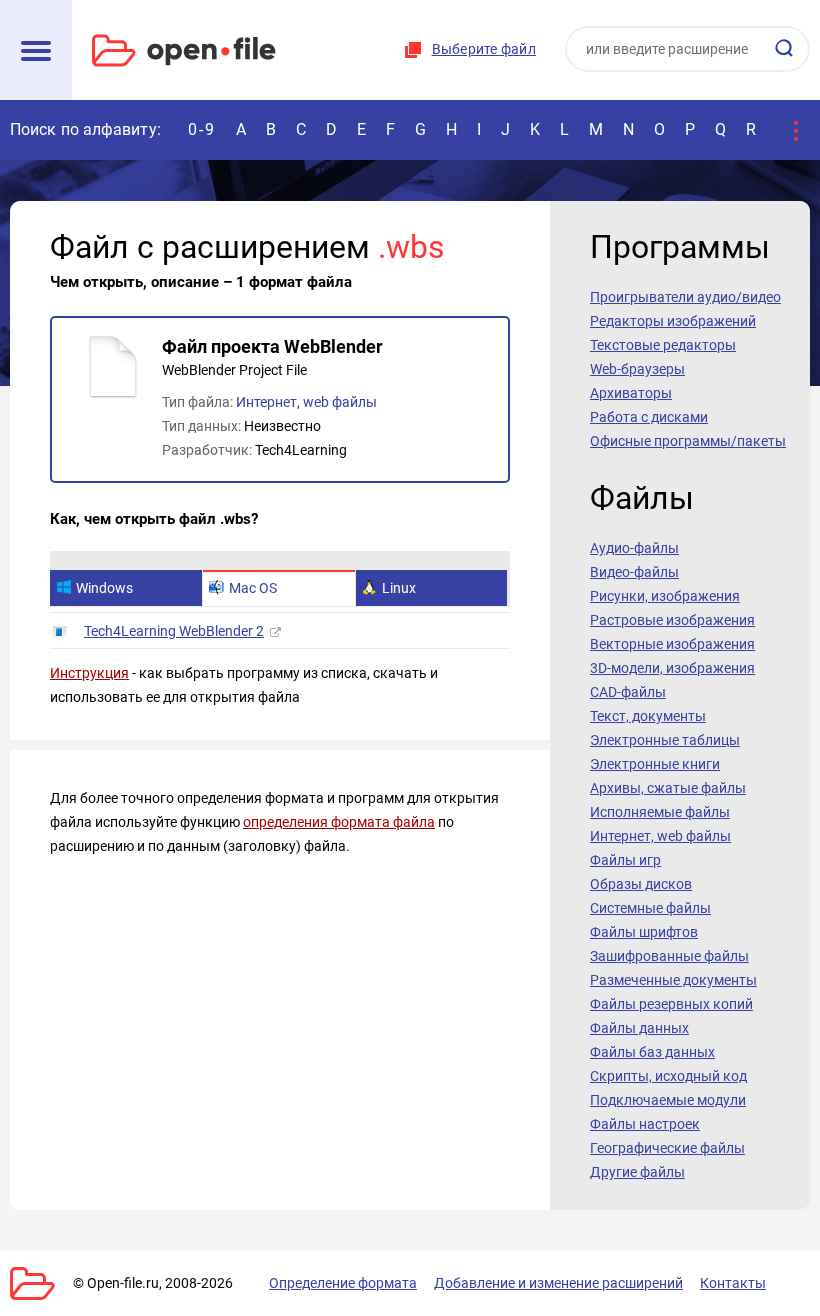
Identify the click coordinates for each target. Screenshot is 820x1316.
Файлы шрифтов (644, 932)
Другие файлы (637, 1172)
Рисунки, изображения (665, 596)
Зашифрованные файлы (669, 956)
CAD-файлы (628, 692)
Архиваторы (631, 393)
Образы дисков (641, 884)
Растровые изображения (672, 620)
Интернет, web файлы (306, 402)
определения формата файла (339, 822)
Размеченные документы (673, 980)
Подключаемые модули (668, 1100)
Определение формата (343, 1283)
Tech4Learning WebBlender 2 (174, 631)
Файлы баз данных (652, 1052)
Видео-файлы (634, 572)
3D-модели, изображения (672, 668)
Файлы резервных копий (671, 1004)
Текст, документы (648, 716)
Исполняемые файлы (660, 812)
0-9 (202, 129)
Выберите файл (484, 49)
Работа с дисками (649, 417)
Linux (399, 588)
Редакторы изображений (673, 321)
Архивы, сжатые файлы (668, 788)
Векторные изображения (672, 644)
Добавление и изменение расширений (558, 1283)
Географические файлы (667, 1148)
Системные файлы (650, 908)
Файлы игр (625, 860)
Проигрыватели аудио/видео (685, 297)
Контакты (733, 1283)
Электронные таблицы (665, 740)
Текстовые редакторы (663, 345)
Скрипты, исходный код (668, 1076)
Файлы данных (639, 1028)
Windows (104, 588)
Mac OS (253, 588)
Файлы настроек (645, 1124)
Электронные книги (655, 764)
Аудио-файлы (634, 548)
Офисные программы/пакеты (688, 441)
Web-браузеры (637, 369)
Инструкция (89, 673)
